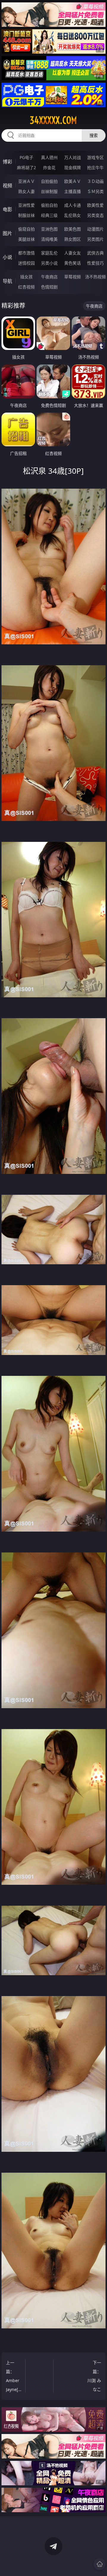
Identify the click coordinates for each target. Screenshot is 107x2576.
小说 (7, 257)
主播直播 (73, 191)
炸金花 (49, 168)
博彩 (7, 162)
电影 (7, 209)
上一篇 (16, 2376)
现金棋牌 (73, 168)
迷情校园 (26, 263)
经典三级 (49, 215)
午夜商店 (49, 277)
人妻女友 (73, 253)
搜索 (94, 135)
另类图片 (95, 239)
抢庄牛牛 (95, 168)
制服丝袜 (26, 215)
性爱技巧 (95, 263)
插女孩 (26, 277)
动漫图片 (95, 229)
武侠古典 (95, 253)
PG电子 (26, 157)
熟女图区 (73, 239)
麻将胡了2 (26, 168)
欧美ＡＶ (73, 181)
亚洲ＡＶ (26, 181)
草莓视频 (73, 277)
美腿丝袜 (26, 239)
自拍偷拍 (49, 181)
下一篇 (93, 2377)
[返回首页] (100, 2564)
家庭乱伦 (49, 253)
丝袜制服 (49, 191)
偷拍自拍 (49, 205)
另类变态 (95, 215)
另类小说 (49, 263)
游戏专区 (95, 157)
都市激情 (26, 253)
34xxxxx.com (53, 120)
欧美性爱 (95, 205)
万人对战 (73, 157)
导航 (7, 281)
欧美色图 (73, 229)
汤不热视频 (95, 277)
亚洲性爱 (26, 205)
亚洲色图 (49, 229)
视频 (7, 186)
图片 (7, 233)
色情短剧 (49, 287)
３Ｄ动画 (95, 181)
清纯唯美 (49, 239)
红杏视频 (26, 287)
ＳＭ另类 (95, 191)
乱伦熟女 (73, 215)
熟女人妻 (26, 191)
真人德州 (49, 157)
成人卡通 (73, 205)
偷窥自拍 (26, 229)
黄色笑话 (73, 263)
